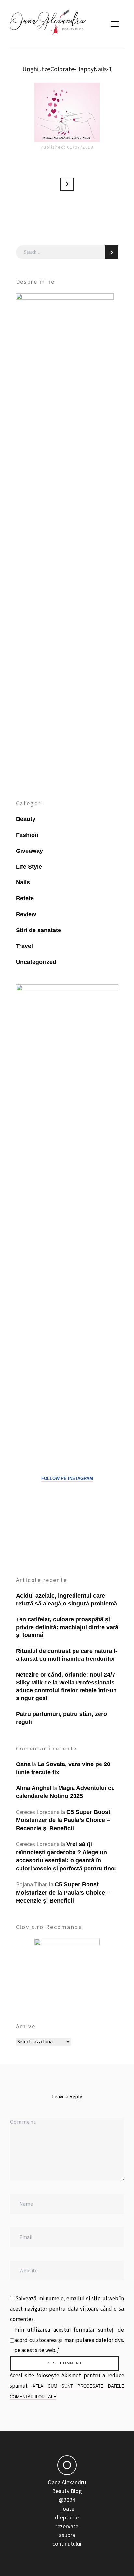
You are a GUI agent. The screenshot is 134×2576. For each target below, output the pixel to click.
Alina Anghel (34, 1788)
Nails (23, 882)
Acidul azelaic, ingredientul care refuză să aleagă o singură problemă (67, 1600)
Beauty (26, 819)
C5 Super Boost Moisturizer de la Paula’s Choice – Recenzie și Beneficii (63, 1820)
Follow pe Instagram (67, 1479)
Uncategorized (36, 962)
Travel (24, 946)
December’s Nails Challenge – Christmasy (67, 184)
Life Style (29, 867)
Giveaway (29, 851)
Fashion (27, 835)
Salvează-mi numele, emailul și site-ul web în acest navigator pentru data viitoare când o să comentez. (67, 2309)
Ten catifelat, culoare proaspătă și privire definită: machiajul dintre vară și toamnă (67, 1627)
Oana (23, 1764)
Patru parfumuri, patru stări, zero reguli (61, 1718)
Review (26, 914)
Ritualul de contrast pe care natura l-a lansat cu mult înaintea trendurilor (67, 1655)
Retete (25, 898)
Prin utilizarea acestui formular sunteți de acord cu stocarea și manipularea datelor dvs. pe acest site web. (69, 2340)
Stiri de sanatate (39, 930)
